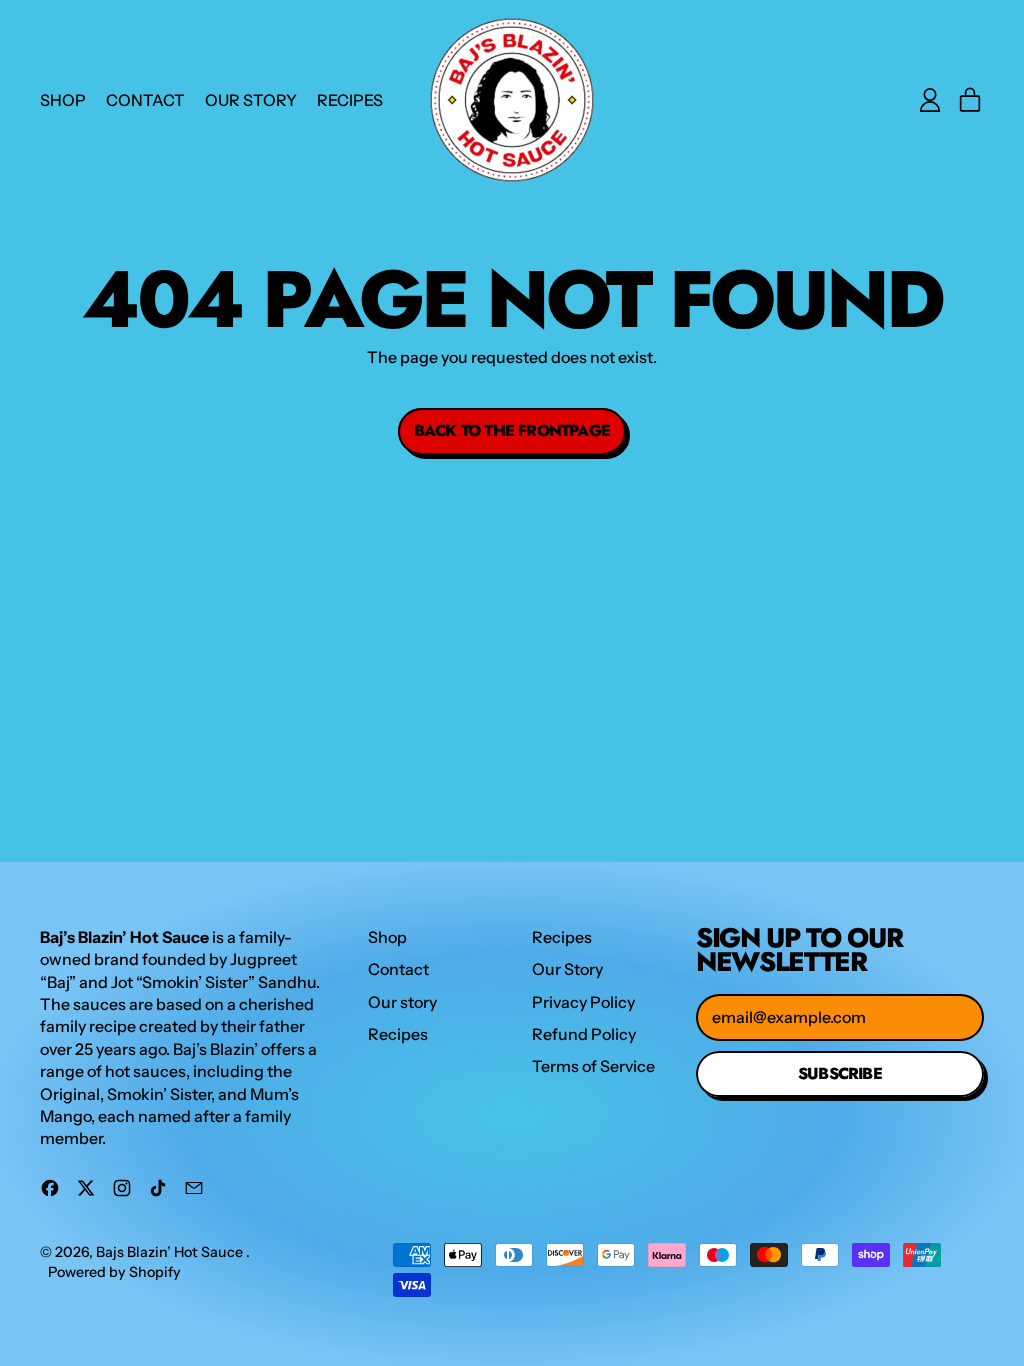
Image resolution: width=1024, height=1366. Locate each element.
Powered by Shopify (114, 1272)
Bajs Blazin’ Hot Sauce (171, 1252)
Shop (63, 100)
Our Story (567, 969)
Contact (145, 100)
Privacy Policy (583, 1002)
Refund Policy (584, 1034)
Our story (251, 100)
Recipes (350, 100)
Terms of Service (593, 1066)
